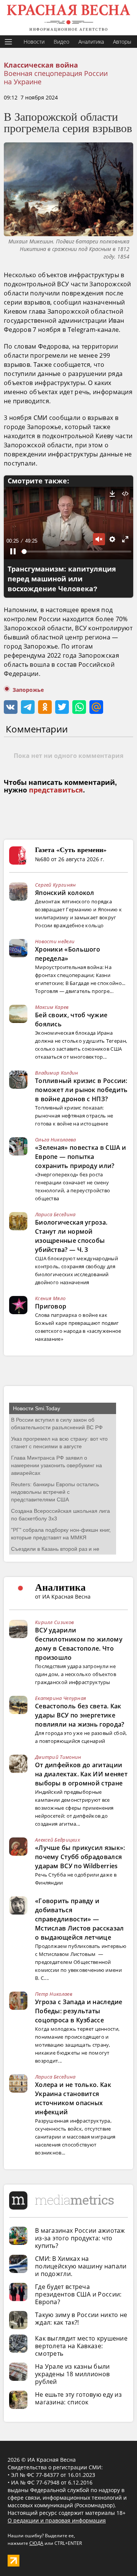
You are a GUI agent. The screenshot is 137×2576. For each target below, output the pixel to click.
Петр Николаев (54, 1994)
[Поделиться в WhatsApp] (79, 707)
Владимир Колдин (57, 1073)
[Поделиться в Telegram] (28, 707)
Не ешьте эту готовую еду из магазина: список (78, 2398)
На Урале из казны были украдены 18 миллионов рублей (72, 2374)
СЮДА (36, 2543)
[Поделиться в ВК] (11, 707)
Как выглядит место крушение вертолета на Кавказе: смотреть (81, 2346)
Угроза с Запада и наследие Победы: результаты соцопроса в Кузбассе (79, 2011)
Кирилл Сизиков (54, 1622)
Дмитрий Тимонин (58, 1757)
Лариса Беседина (55, 1214)
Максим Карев (52, 1007)
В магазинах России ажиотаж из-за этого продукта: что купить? (80, 2238)
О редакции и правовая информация (57, 2520)
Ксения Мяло (50, 1298)
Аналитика (91, 42)
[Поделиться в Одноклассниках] (45, 707)
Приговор (51, 1306)
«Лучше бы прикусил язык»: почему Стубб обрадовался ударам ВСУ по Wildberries (80, 1857)
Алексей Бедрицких (57, 1840)
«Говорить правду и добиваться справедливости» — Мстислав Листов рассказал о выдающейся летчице (80, 1919)
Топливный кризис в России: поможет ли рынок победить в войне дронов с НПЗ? (81, 1090)
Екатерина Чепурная (61, 1698)
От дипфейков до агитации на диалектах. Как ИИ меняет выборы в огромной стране (81, 1774)
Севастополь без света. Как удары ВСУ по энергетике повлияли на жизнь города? (80, 1715)
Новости (34, 42)
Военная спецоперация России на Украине (56, 77)
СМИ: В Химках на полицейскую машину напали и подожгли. (81, 2266)
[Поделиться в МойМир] (96, 707)
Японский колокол (65, 893)
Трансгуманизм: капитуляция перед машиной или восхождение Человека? (62, 579)
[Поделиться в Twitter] (62, 707)
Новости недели (55, 941)
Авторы (122, 42)
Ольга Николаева (56, 1140)
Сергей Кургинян (56, 885)
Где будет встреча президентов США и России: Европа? (78, 2294)
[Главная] (68, 18)
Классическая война (41, 65)
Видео (61, 42)
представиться (56, 790)
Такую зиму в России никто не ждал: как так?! (81, 2319)
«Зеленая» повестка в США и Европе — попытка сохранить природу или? (81, 1157)
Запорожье (28, 690)
